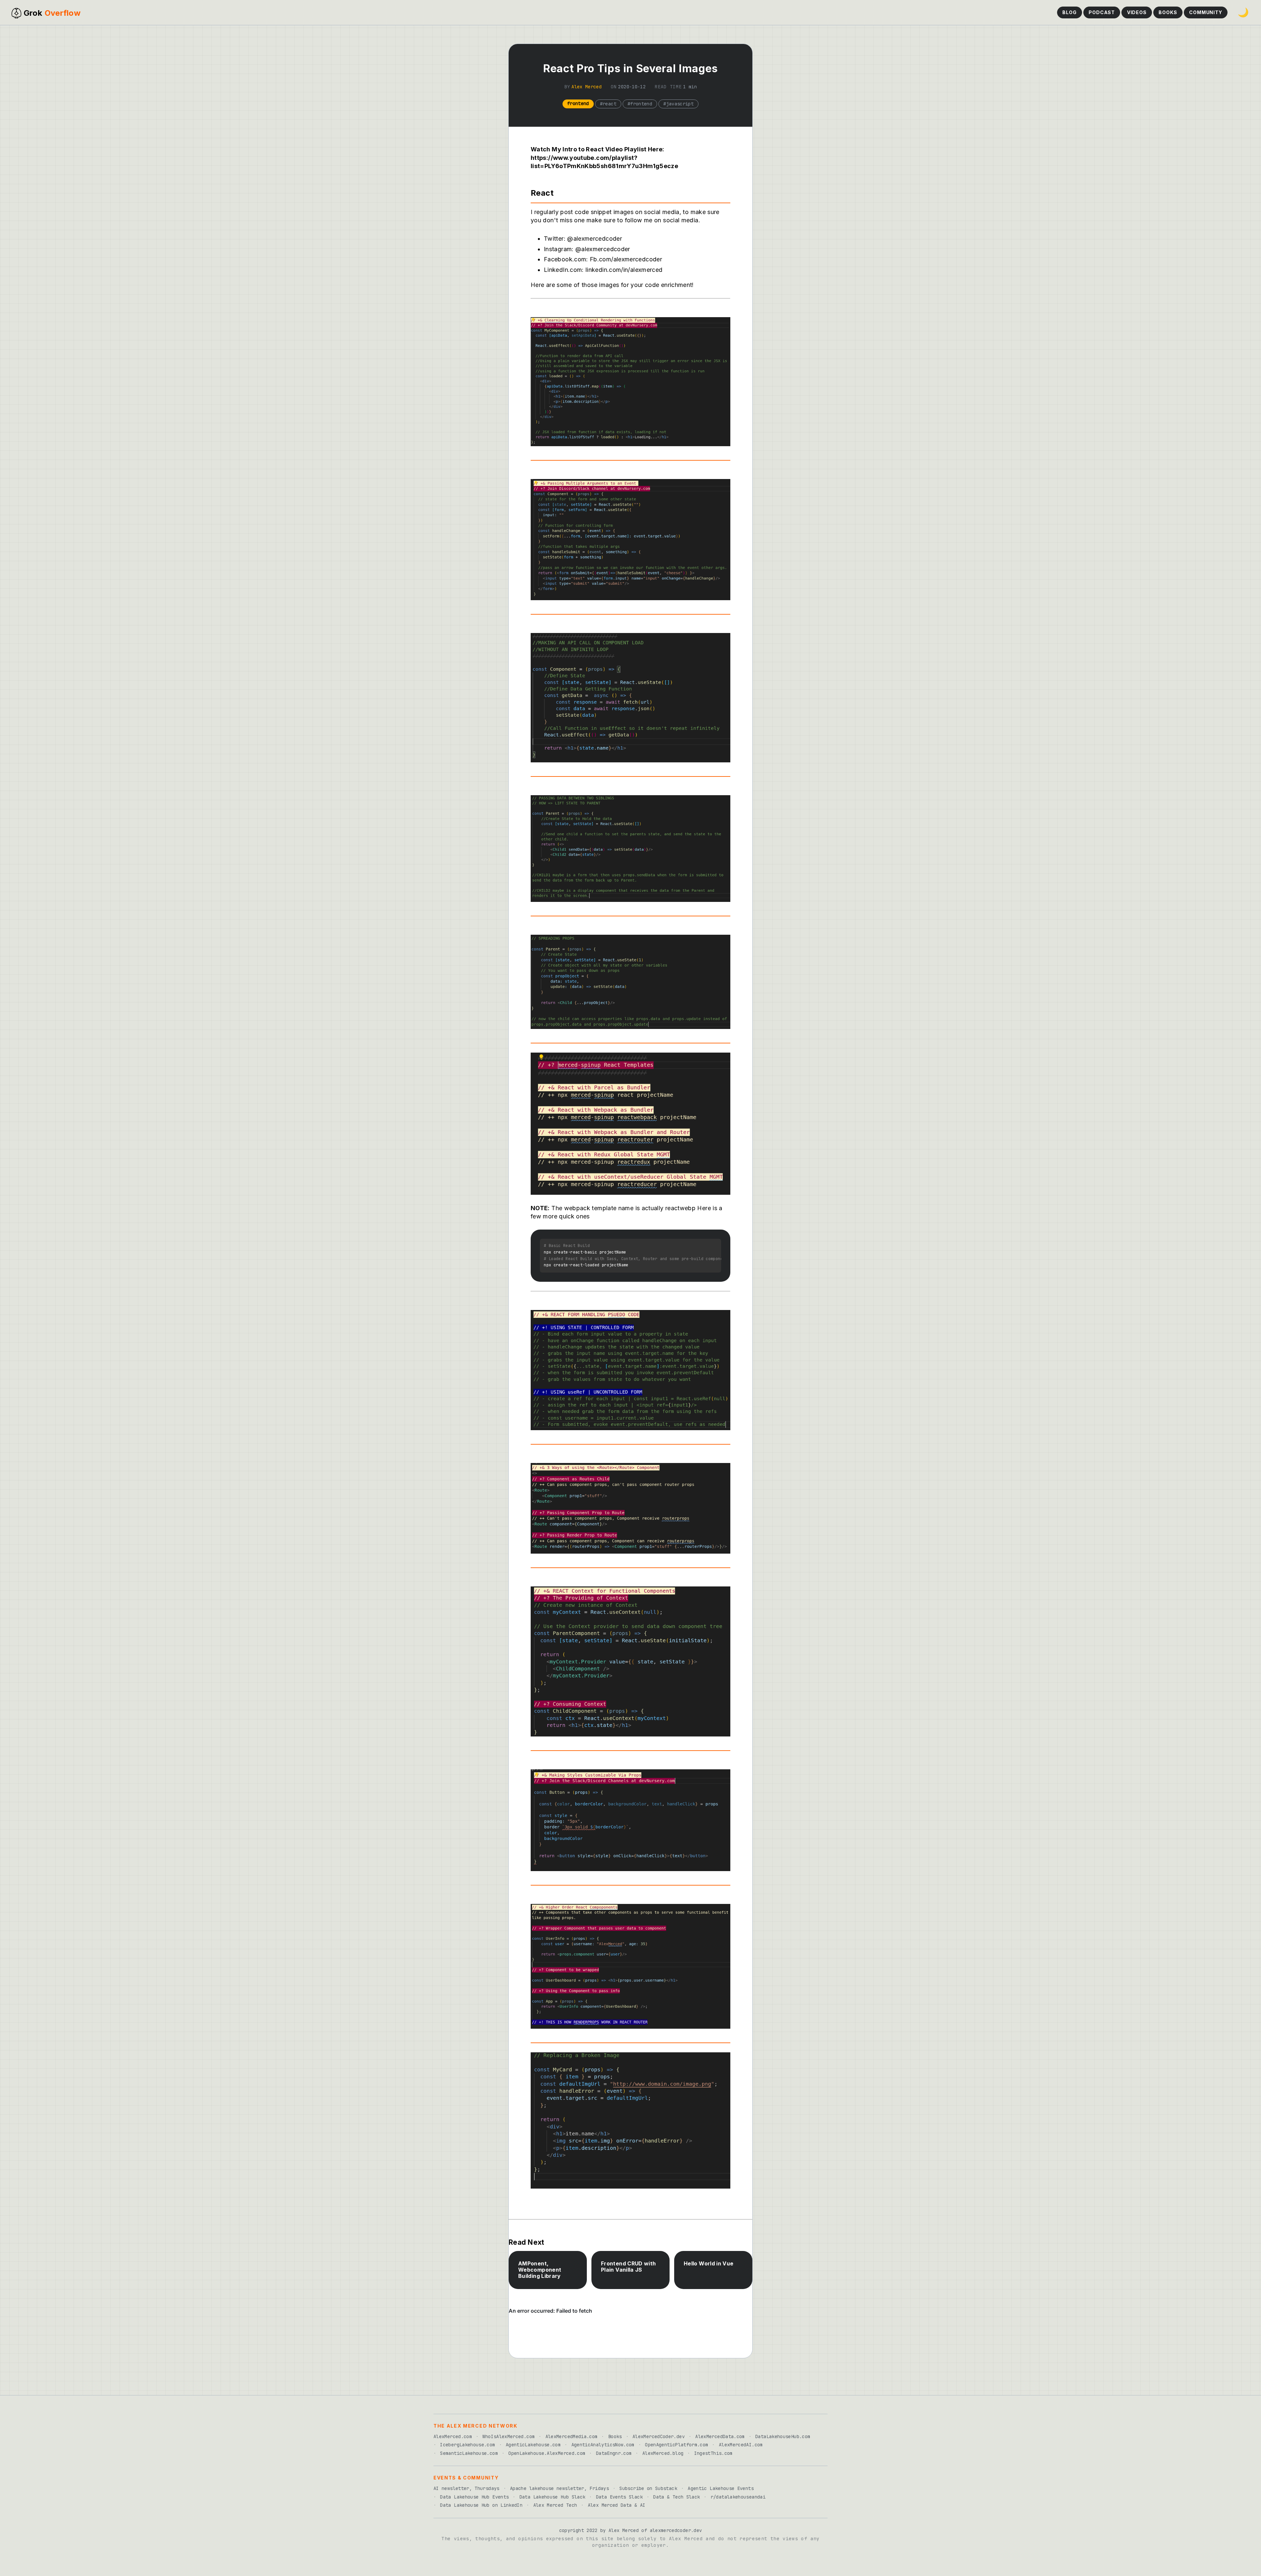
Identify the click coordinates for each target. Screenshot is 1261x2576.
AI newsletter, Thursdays (466, 2488)
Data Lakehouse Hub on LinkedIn (481, 2505)
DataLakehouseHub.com (783, 2436)
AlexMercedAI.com (741, 2445)
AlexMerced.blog (663, 2453)
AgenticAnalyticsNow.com (603, 2445)
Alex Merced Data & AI (617, 2505)
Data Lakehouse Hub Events (474, 2497)
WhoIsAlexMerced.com (509, 2436)
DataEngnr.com (614, 2453)
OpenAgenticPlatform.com (676, 2445)
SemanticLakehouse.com (469, 2453)
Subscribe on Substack (648, 2488)
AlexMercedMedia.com (572, 2436)
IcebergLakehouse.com (467, 2445)
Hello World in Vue (708, 2264)
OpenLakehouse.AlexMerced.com (547, 2453)
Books (615, 2436)
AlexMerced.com (453, 2436)
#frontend (640, 104)
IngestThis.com (713, 2453)
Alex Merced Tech (555, 2505)
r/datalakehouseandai (738, 2497)
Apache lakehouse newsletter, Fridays (559, 2488)
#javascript (678, 104)
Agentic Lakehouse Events (721, 2488)
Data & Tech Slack (676, 2497)
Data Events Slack (619, 2497)
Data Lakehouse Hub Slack (553, 2497)
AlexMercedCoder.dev (659, 2436)
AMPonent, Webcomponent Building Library (540, 2270)
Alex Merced (586, 87)
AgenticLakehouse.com (533, 2445)
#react (608, 104)
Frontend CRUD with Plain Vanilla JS (628, 2267)
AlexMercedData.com (720, 2436)
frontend (578, 103)
